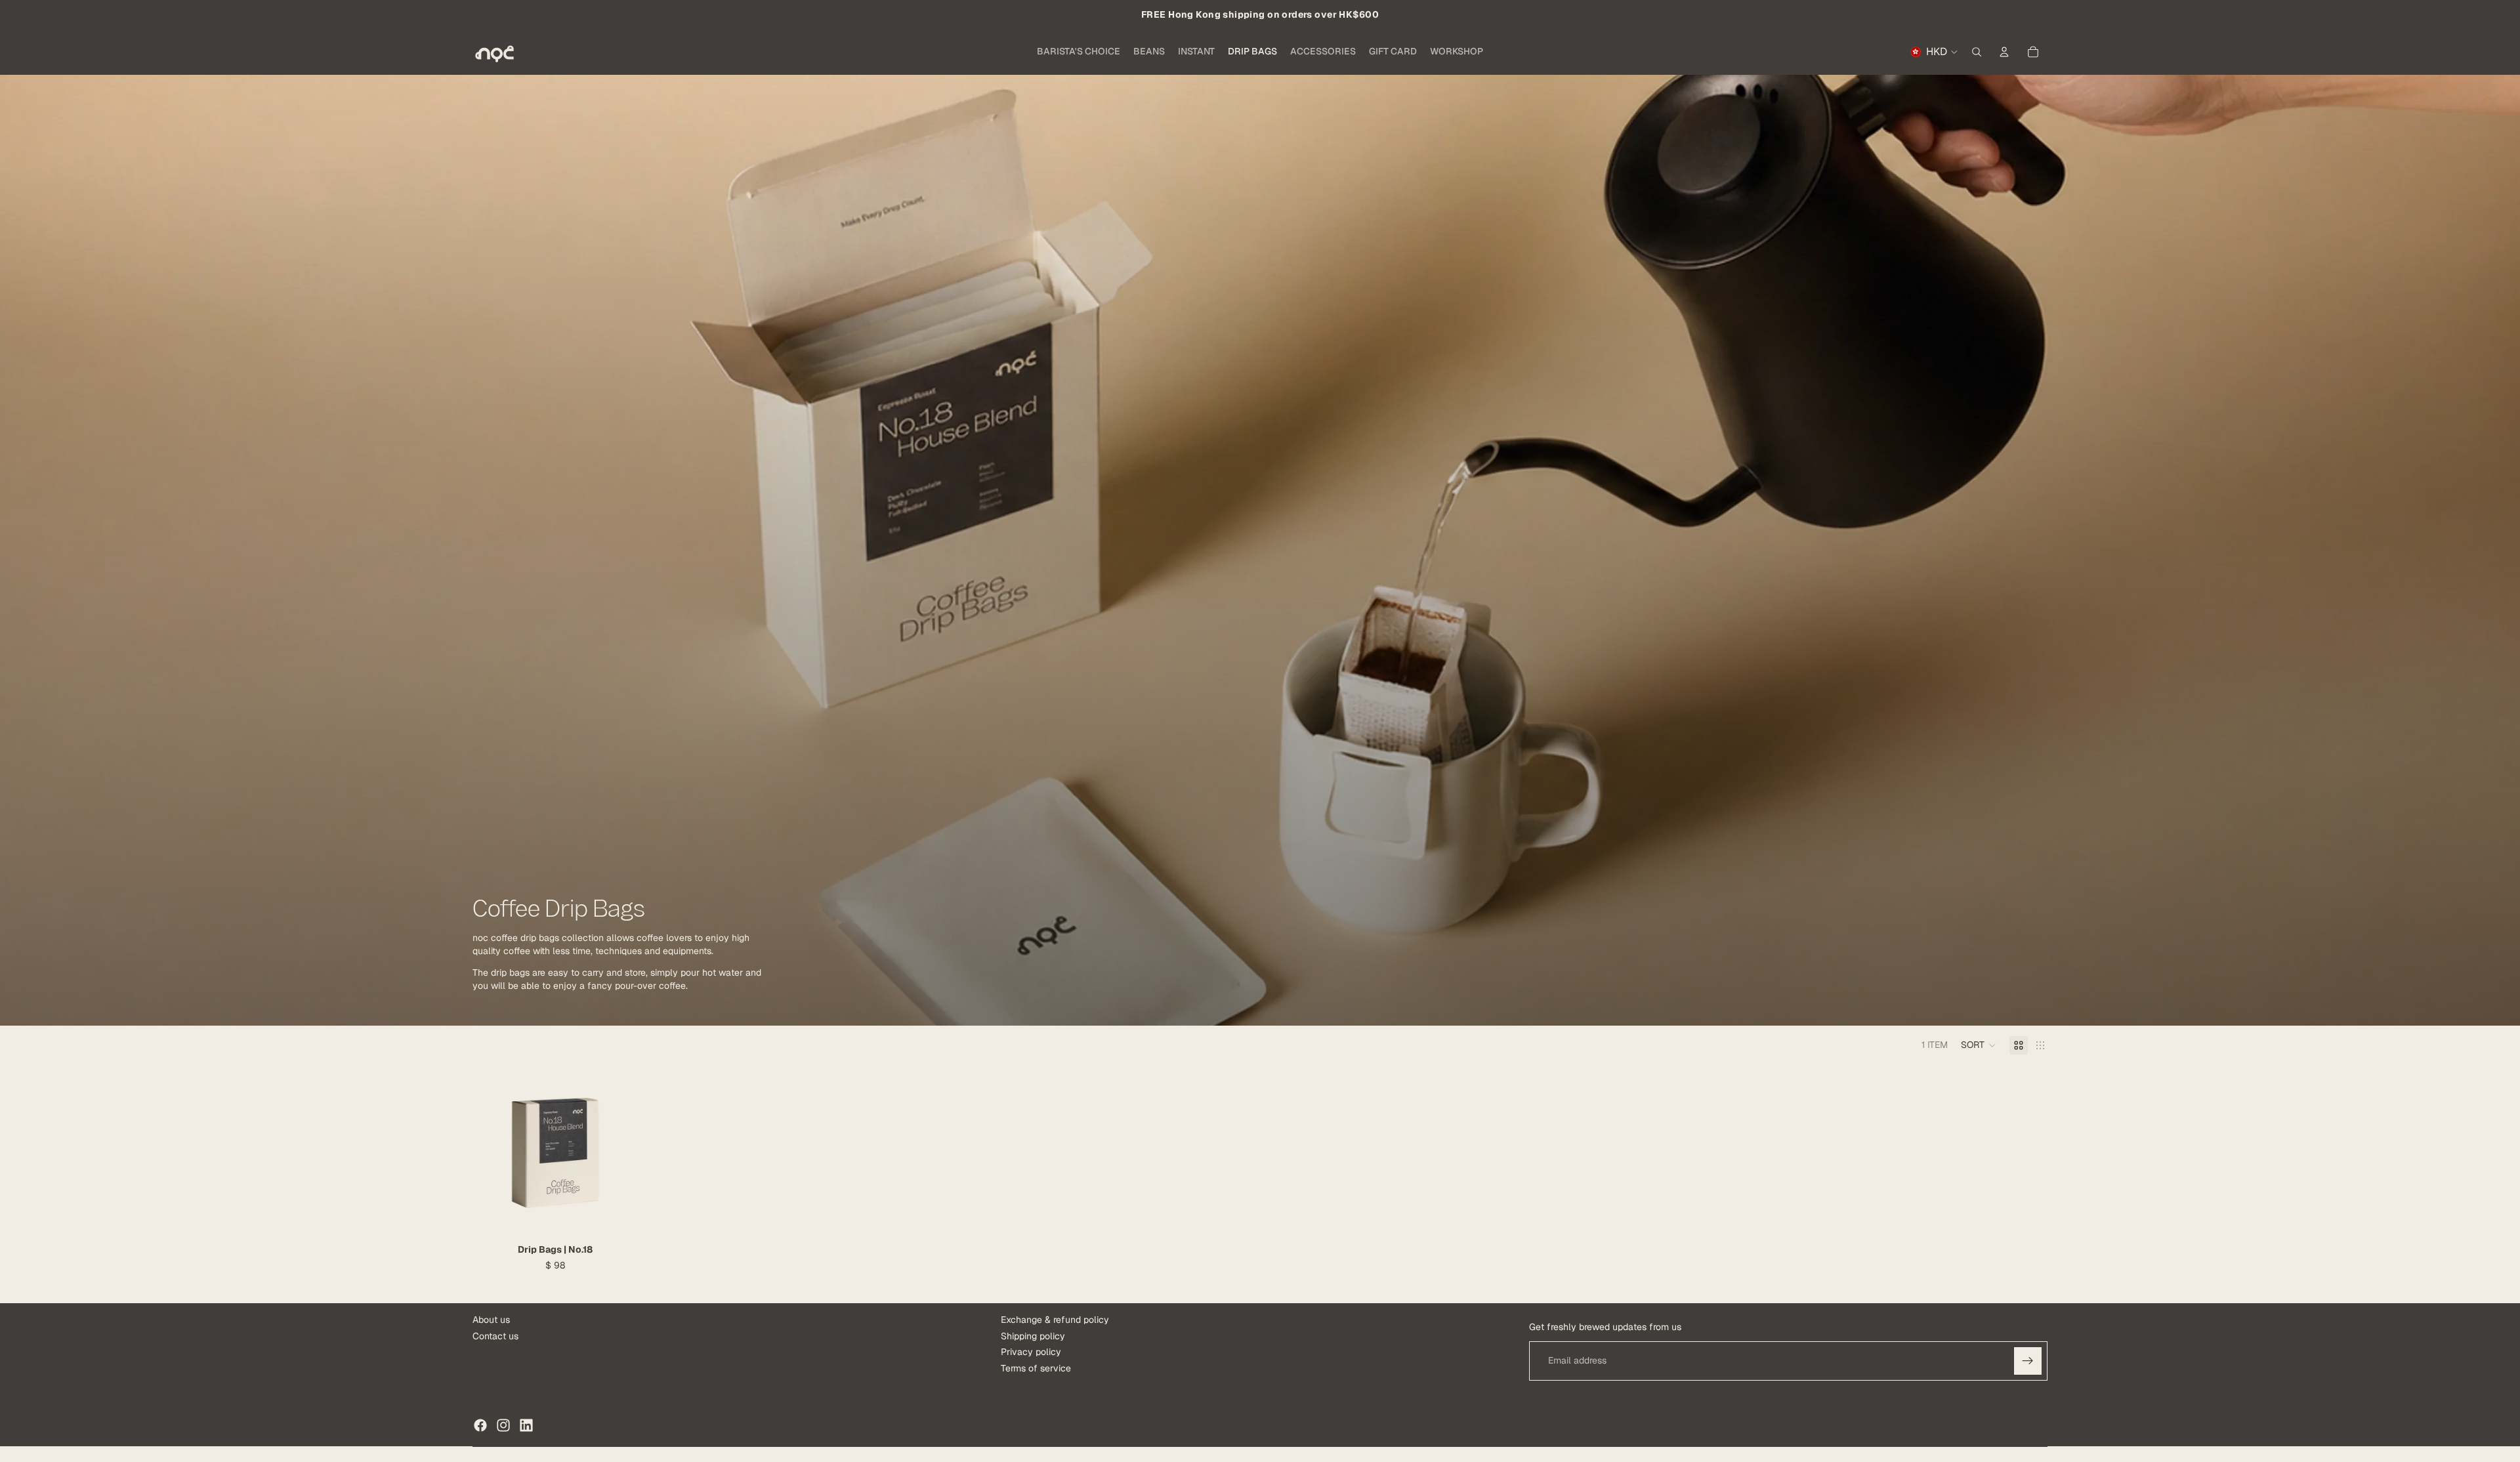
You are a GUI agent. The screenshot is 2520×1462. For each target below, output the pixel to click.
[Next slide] (618, 1153)
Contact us (495, 1336)
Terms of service (1036, 1368)
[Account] (2004, 52)
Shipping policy (1033, 1336)
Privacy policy (1031, 1352)
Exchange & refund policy (1055, 1320)
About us (491, 1320)
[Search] (1977, 52)
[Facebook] (480, 1425)
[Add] (618, 1215)
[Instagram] (503, 1425)
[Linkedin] (526, 1425)
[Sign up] (2028, 1361)
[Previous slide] (492, 1153)
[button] (1979, 1045)
